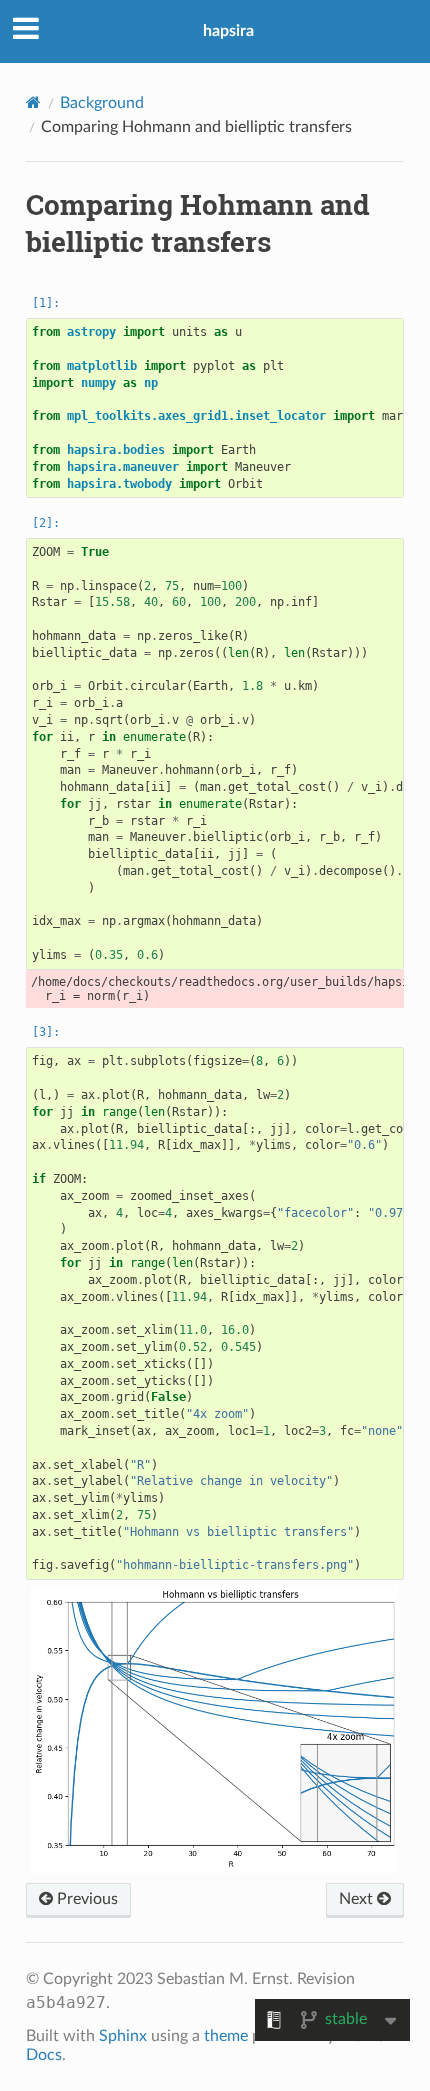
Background (102, 103)
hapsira (228, 31)
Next (358, 1899)
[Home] (33, 102)
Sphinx (123, 2036)
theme (226, 2036)
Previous (85, 1899)
